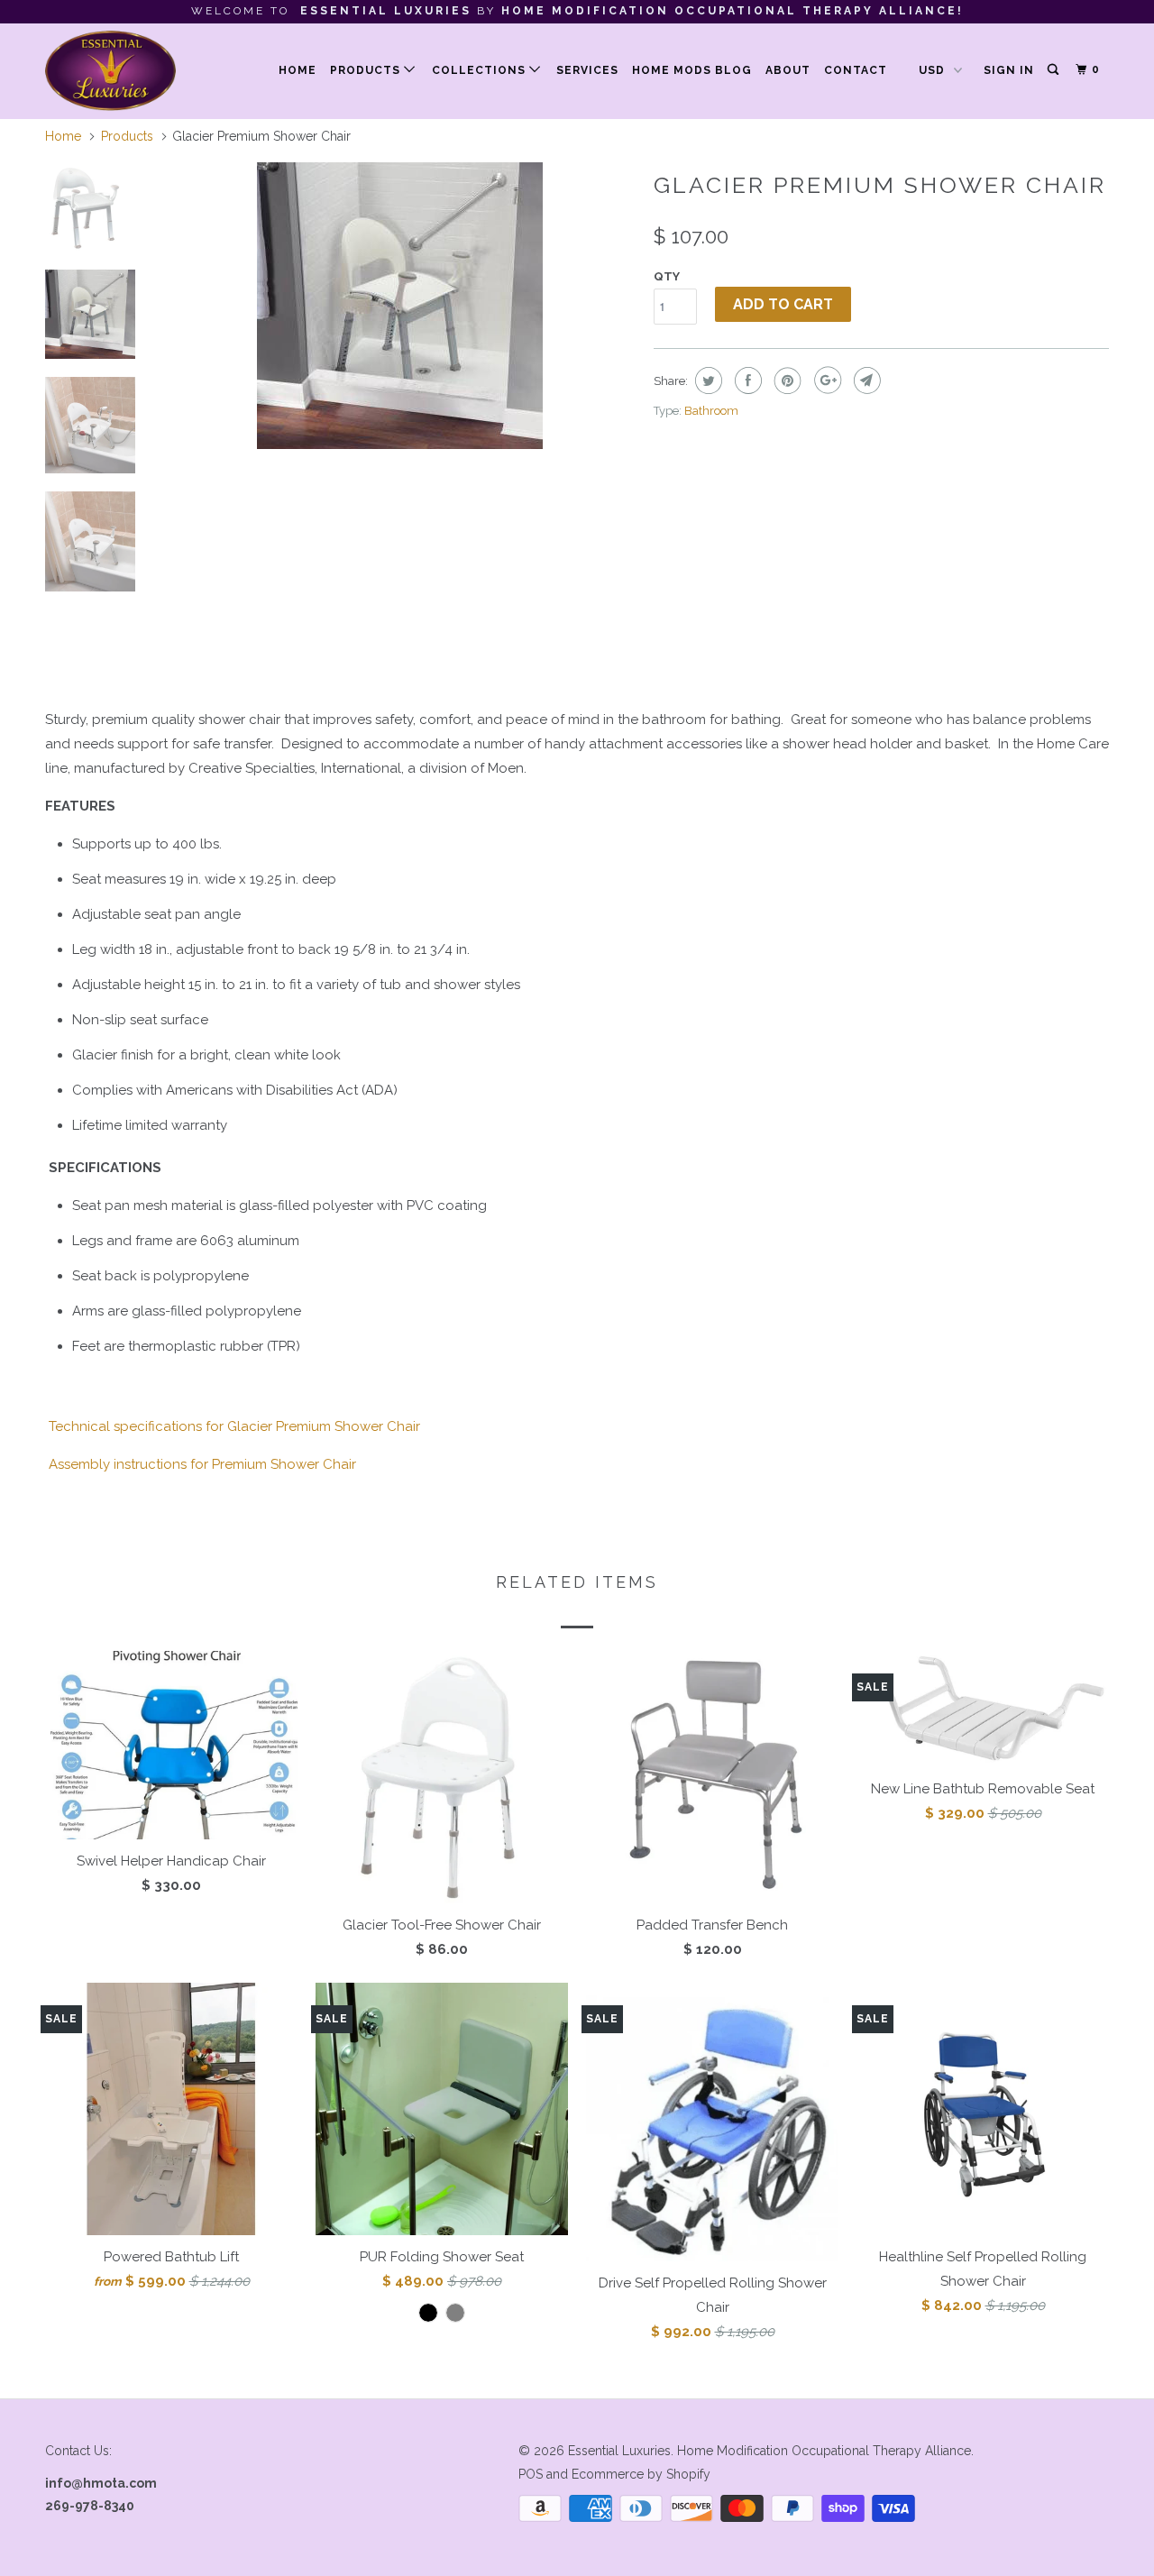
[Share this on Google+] (825, 380)
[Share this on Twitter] (706, 380)
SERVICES (587, 70)
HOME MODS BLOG (692, 70)
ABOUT (788, 70)
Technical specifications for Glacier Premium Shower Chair (234, 1426)
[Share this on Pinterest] (786, 380)
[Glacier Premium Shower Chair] (399, 306)
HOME (298, 70)
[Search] (1054, 70)
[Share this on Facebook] (746, 380)
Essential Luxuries (619, 2451)
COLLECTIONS (481, 70)
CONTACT (856, 70)
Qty (667, 276)
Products (127, 136)
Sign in (1009, 70)
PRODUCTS (367, 70)
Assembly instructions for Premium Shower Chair (202, 1464)
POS (531, 2474)
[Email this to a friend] (865, 380)
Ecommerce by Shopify (641, 2474)
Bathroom (711, 411)
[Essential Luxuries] (137, 71)
